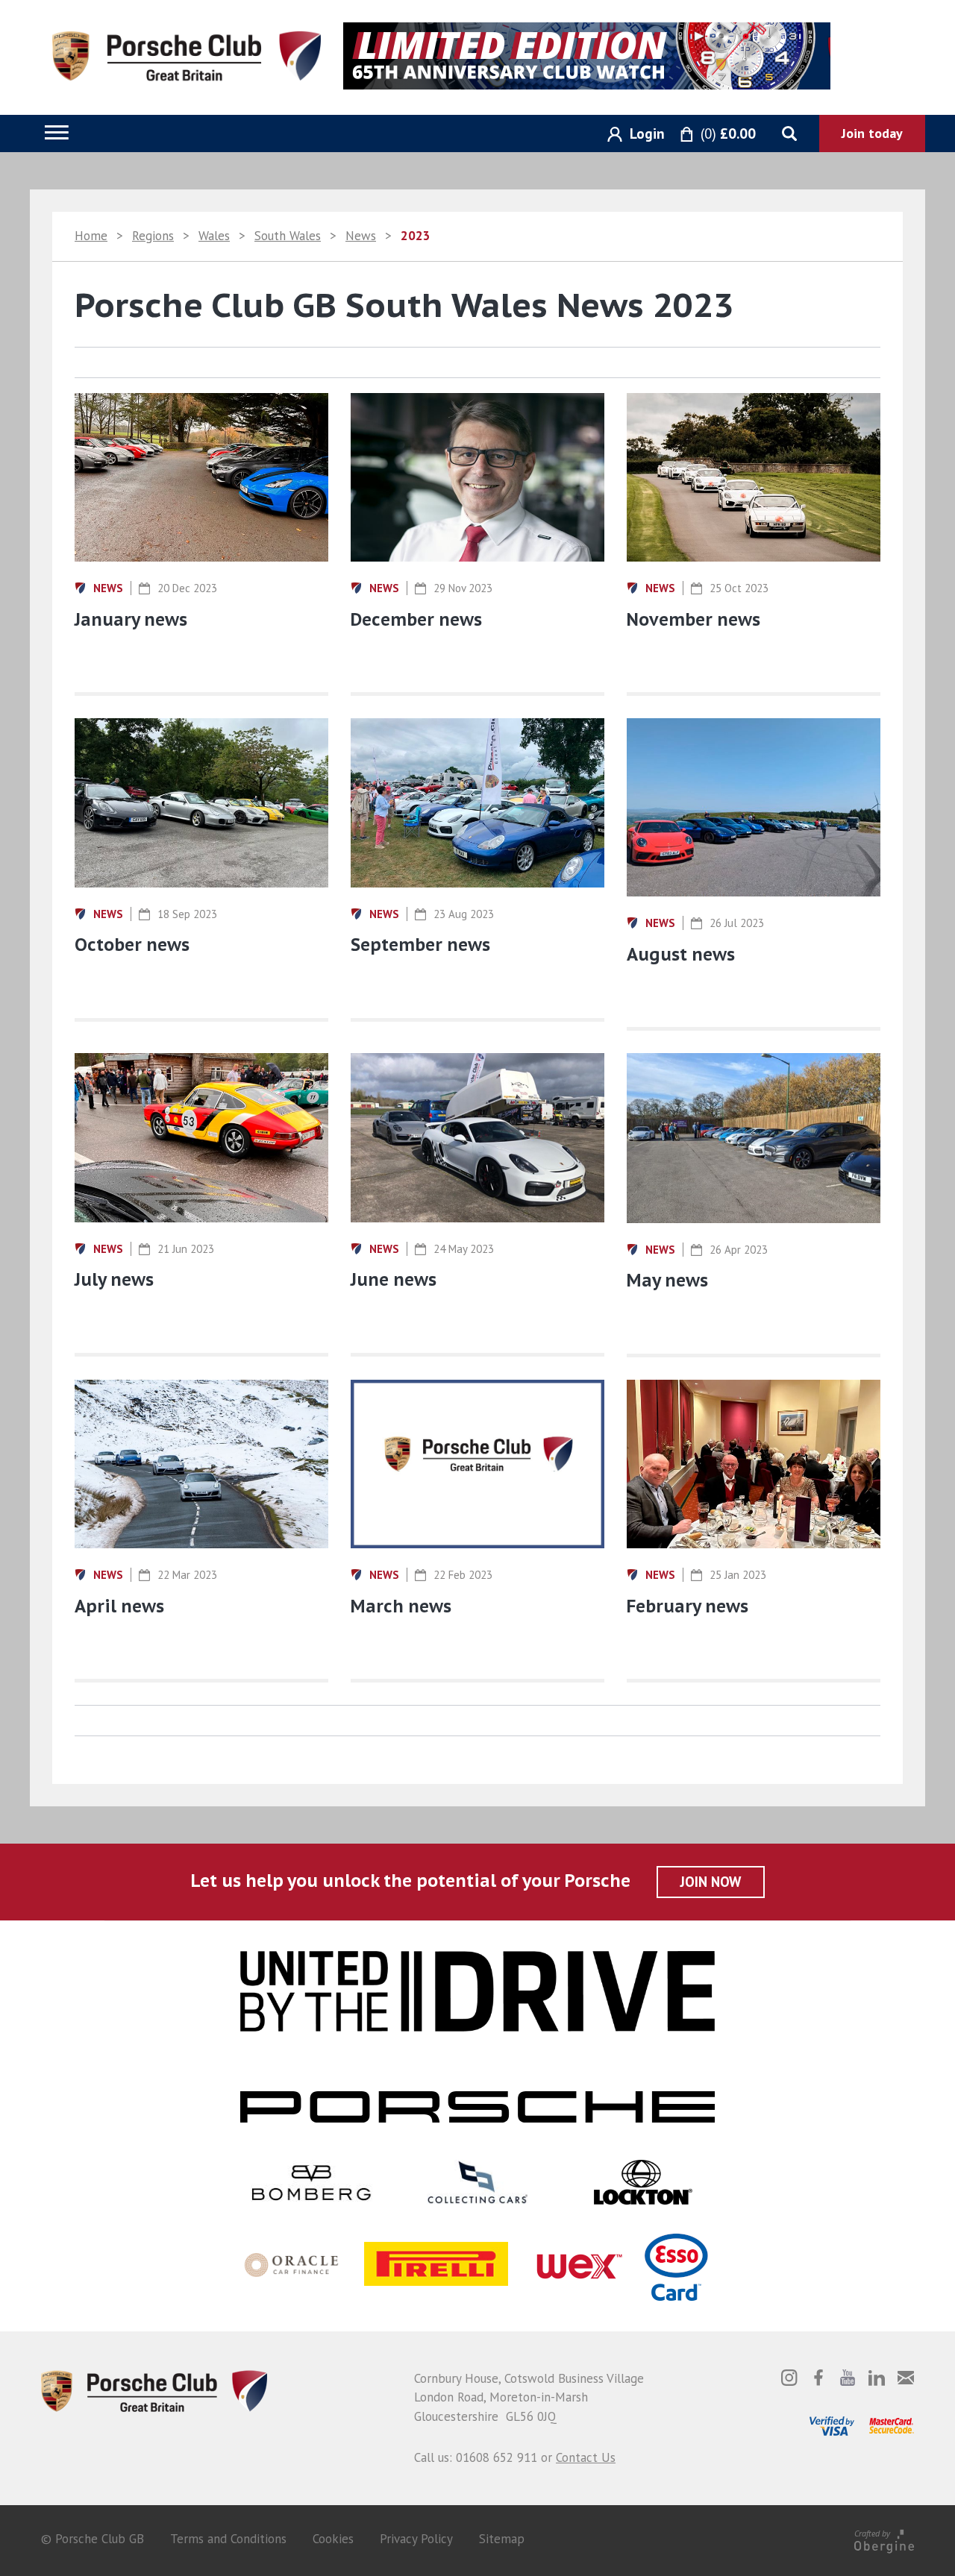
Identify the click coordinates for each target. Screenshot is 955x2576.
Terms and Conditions (228, 2539)
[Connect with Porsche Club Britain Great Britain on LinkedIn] (877, 2378)
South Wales (288, 236)
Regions (153, 236)
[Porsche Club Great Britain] (187, 54)
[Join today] (872, 133)
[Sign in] (630, 135)
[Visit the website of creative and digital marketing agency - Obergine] (884, 2539)
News (361, 236)
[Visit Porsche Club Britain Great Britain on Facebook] (818, 2378)
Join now (711, 1882)
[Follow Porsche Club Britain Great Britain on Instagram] (789, 2378)
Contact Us (586, 2457)
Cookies (333, 2539)
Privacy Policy (416, 2539)
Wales (214, 236)
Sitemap (502, 2539)
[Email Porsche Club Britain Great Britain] (906, 2378)
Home (91, 236)
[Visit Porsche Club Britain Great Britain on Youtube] (848, 2378)
